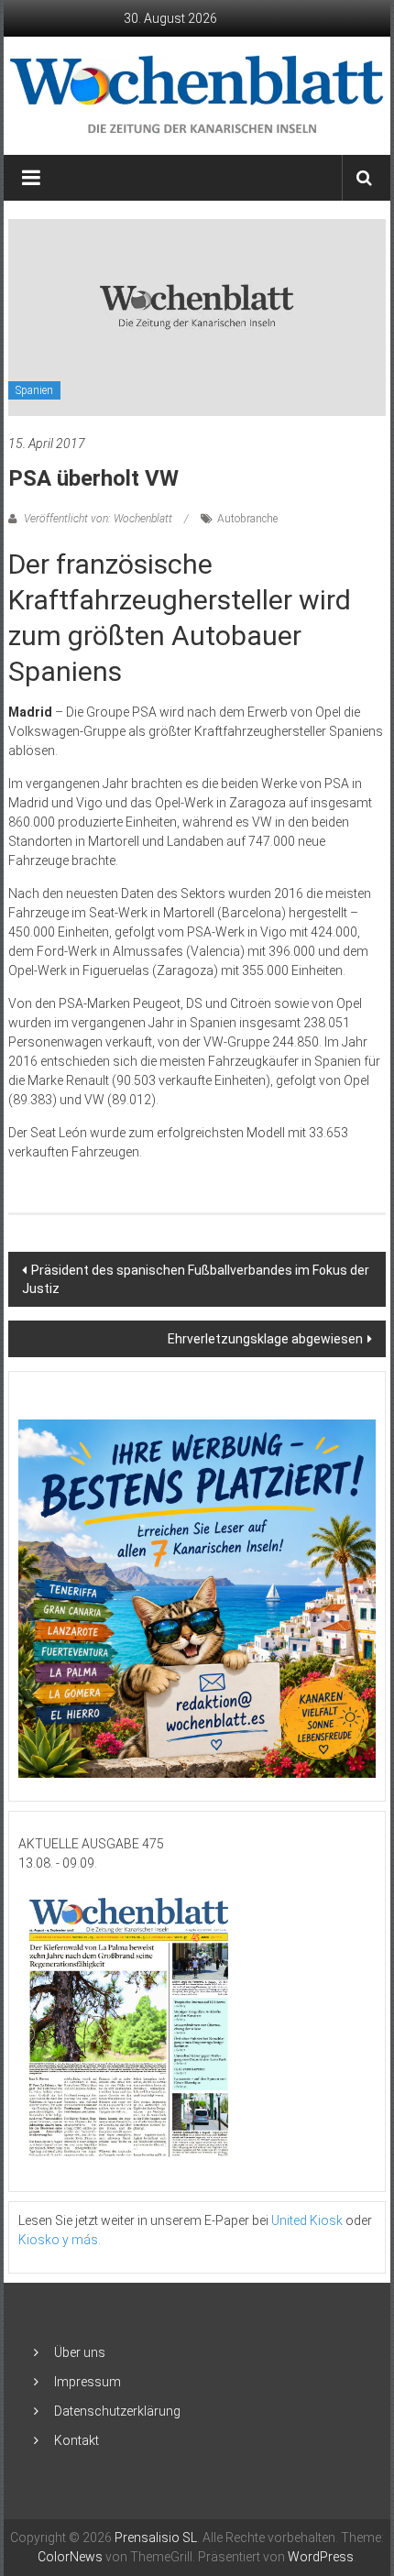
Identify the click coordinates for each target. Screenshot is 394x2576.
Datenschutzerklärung (117, 2411)
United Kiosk (307, 2220)
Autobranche (247, 519)
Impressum (88, 2382)
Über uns (80, 2352)
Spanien (34, 390)
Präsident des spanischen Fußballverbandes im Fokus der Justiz (196, 1279)
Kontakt (77, 2440)
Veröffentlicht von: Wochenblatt (98, 519)
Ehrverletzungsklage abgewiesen (265, 1339)
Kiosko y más (58, 2240)
